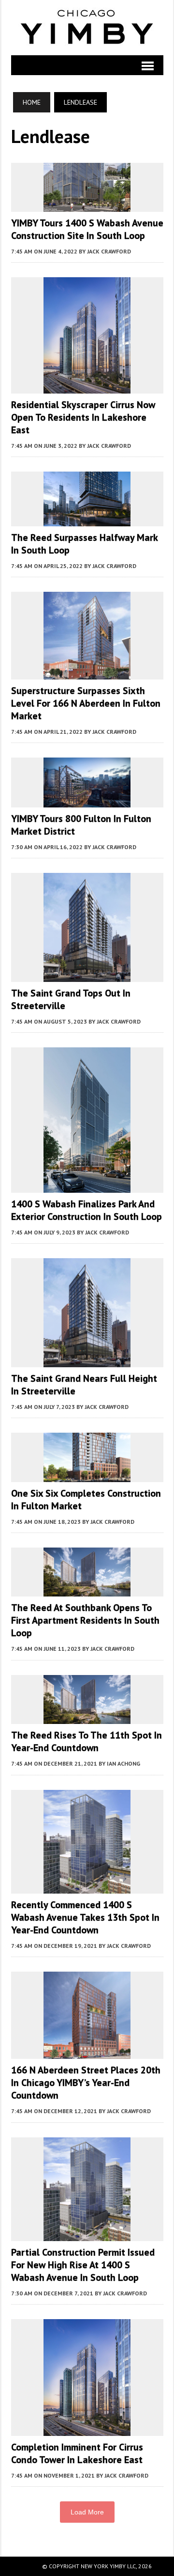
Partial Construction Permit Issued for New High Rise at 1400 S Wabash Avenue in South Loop (83, 2265)
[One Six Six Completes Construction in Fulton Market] (87, 1475)
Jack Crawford (109, 251)
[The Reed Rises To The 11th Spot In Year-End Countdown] (87, 1718)
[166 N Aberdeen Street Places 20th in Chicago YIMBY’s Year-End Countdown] (87, 2053)
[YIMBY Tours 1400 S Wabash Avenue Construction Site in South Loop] (87, 205)
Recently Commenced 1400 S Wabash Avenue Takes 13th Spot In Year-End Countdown (85, 1917)
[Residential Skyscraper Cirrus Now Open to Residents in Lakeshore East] (87, 387)
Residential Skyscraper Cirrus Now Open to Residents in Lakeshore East (83, 417)
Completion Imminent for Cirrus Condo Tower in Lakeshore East (77, 2453)
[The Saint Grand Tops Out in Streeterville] (87, 976)
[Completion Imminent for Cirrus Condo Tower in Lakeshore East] (87, 2429)
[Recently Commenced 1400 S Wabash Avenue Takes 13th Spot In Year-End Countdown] (87, 1887)
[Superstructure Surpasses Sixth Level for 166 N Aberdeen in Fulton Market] (87, 673)
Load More (87, 2512)
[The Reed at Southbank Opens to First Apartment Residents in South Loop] (87, 1590)
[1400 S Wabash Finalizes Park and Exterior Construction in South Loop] (87, 1186)
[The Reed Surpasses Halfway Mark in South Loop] (87, 520)
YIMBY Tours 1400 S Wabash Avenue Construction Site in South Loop (87, 229)
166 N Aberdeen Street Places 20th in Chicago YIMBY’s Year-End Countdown (86, 2083)
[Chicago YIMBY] (87, 28)
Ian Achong (123, 1763)
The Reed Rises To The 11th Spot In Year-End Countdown (87, 1741)
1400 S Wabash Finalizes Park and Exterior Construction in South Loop (87, 1210)
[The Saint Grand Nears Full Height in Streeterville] (87, 1361)
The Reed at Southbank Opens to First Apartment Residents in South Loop (85, 1620)
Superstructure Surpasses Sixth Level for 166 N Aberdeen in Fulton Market (86, 703)
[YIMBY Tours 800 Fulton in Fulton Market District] (87, 801)
